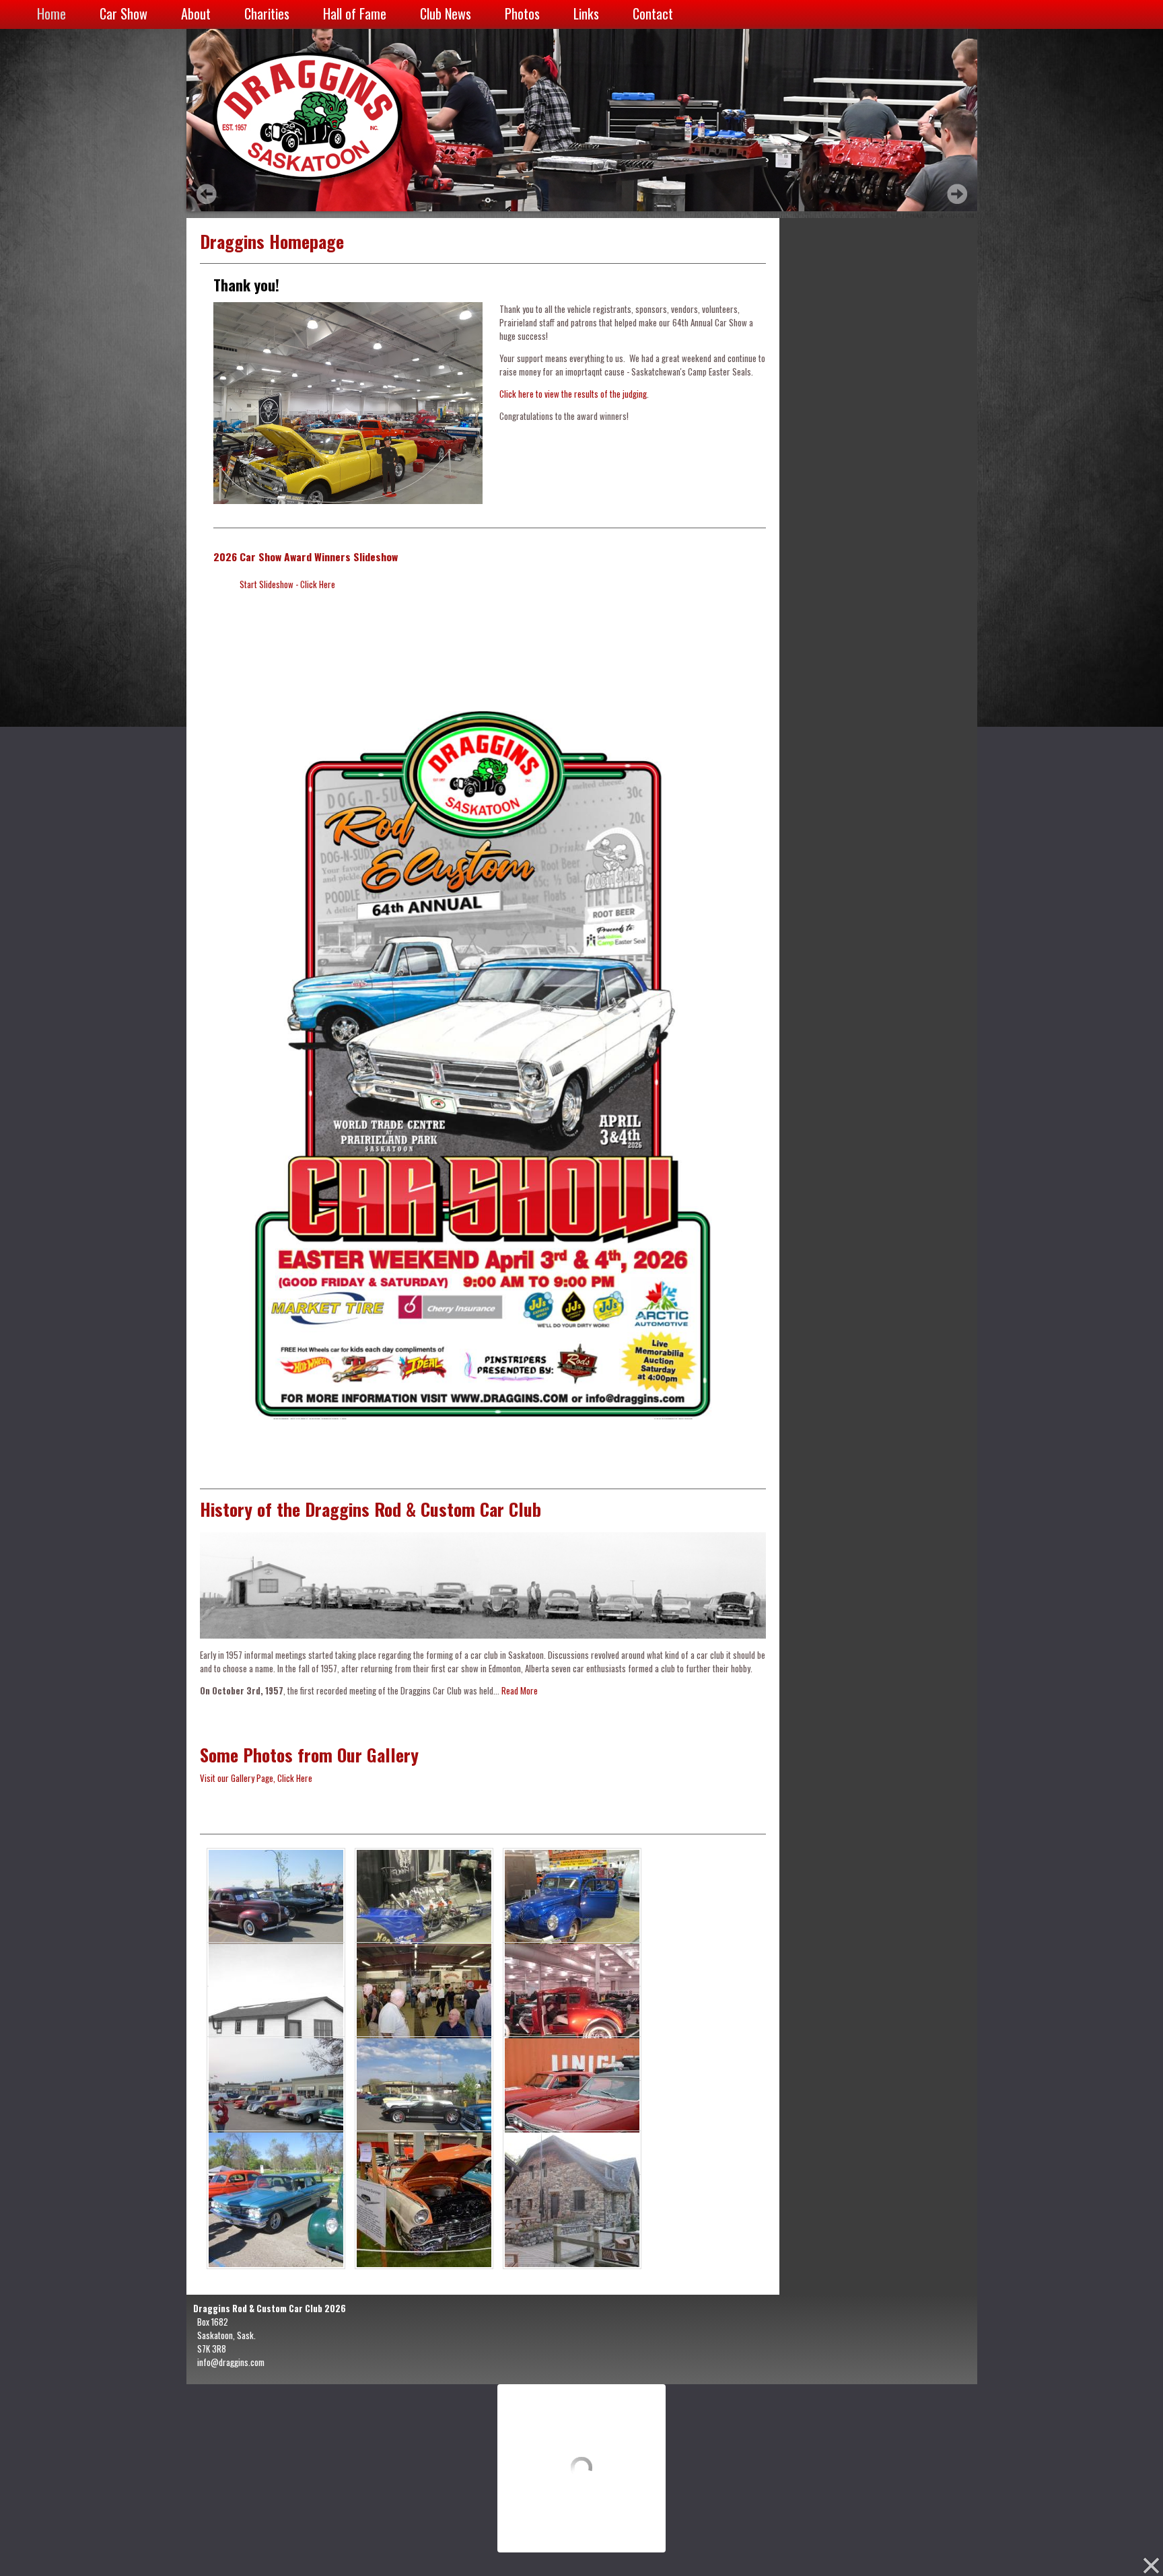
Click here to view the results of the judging (573, 394)
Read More (520, 1690)
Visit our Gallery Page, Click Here (256, 1778)
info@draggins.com (231, 2362)
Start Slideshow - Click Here (287, 584)
